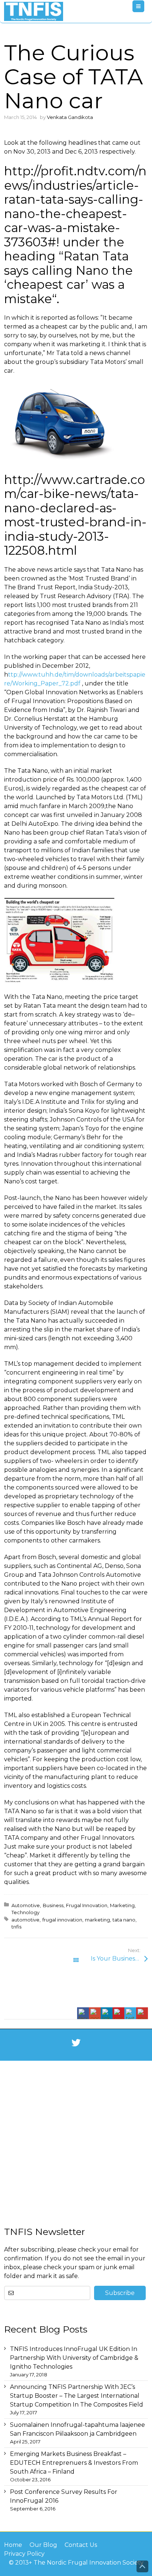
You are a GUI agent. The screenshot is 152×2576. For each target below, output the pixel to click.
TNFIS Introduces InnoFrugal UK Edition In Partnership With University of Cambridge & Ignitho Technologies (74, 2358)
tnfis (16, 1927)
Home (13, 2545)
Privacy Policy (24, 2554)
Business (53, 1905)
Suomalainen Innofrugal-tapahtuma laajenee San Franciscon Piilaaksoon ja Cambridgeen (77, 2429)
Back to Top (142, 2566)
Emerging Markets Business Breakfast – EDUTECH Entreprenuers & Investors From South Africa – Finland (74, 2463)
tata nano (124, 1920)
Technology (25, 1912)
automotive (25, 1920)
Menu (144, 6)
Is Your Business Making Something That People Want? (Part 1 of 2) (119, 1959)
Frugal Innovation (87, 1905)
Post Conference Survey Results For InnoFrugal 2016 (64, 2496)
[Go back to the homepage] (34, 11)
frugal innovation (62, 1920)
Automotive (26, 1905)
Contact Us (81, 2545)
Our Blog (43, 2545)
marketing (97, 1920)
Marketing (122, 1905)
